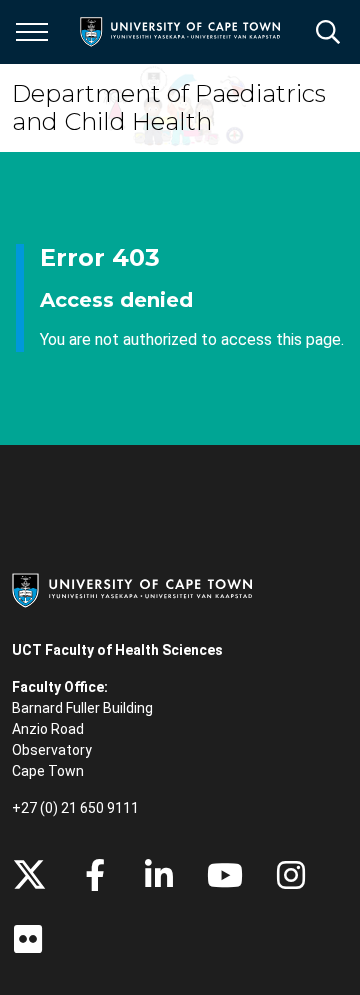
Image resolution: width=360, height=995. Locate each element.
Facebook (95, 875)
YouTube (225, 875)
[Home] (132, 589)
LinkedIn (159, 875)
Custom (291, 875)
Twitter (29, 875)
